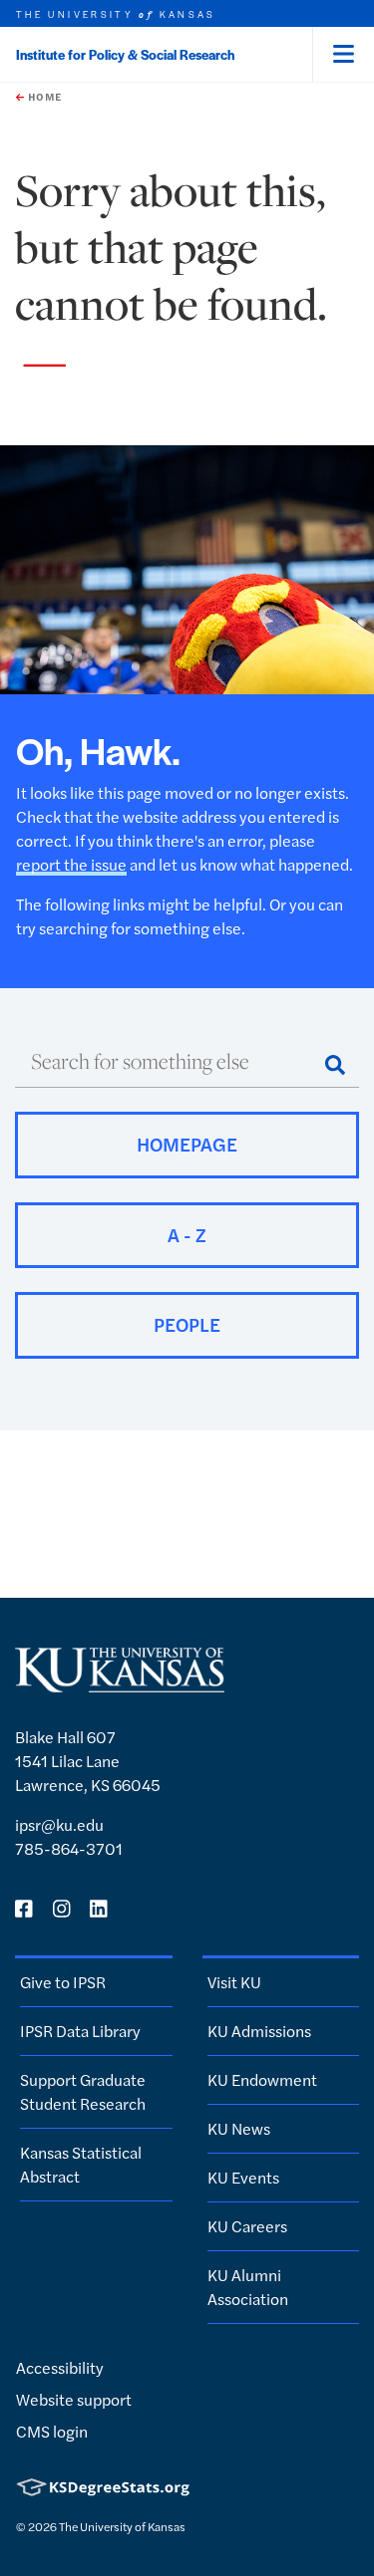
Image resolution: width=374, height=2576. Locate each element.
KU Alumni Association (248, 2287)
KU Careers (247, 2226)
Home (43, 97)
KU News (239, 2128)
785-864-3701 (69, 1848)
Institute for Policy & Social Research (125, 54)
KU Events (243, 2177)
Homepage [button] (187, 1144)
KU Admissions (259, 2031)
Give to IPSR (63, 1982)
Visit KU (234, 1982)
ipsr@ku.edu (59, 1824)
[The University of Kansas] (120, 1684)
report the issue (71, 864)
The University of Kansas (122, 2526)
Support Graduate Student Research (83, 2091)
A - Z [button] (187, 1235)
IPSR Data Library (80, 2031)
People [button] (187, 1324)
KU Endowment (262, 2079)
